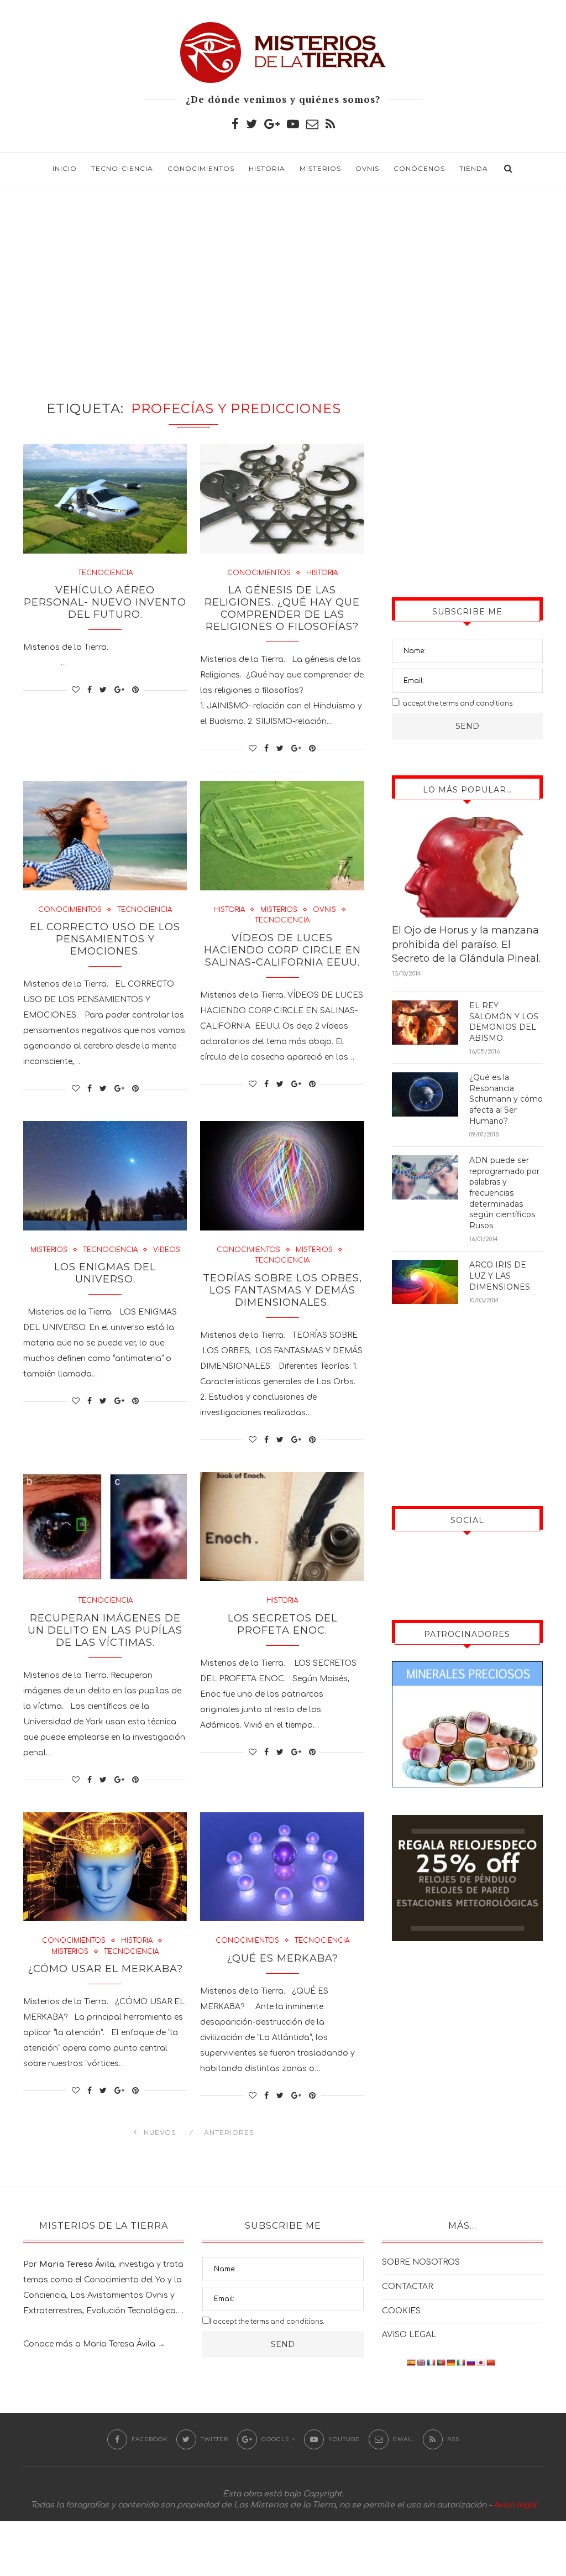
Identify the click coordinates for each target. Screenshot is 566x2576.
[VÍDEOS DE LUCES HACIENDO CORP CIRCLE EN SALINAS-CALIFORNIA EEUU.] (282, 836)
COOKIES (401, 2311)
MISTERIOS (320, 168)
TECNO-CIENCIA (122, 168)
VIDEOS (167, 1250)
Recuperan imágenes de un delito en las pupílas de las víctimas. (105, 1630)
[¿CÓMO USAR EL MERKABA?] (105, 1867)
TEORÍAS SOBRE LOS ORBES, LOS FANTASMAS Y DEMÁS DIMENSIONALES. (282, 1290)
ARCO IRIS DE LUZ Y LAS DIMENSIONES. (501, 1276)
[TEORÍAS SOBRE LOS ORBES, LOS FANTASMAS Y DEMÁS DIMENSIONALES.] (282, 1176)
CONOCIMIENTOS (201, 168)
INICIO (65, 168)
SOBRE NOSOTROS (421, 2262)
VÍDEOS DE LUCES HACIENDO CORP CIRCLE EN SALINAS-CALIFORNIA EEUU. (282, 950)
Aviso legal (515, 2505)
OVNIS (367, 168)
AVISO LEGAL (409, 2335)
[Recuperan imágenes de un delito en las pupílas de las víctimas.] (105, 1527)
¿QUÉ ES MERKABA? (282, 1958)
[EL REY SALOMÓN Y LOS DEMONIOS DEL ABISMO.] (425, 1023)
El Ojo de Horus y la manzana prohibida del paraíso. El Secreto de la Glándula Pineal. (466, 944)
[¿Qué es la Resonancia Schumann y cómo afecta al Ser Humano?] (425, 1094)
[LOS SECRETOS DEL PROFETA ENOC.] (282, 1527)
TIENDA (474, 168)
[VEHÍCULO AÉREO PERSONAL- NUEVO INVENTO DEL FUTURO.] (105, 499)
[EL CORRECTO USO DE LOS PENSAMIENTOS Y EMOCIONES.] (105, 836)
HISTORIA (267, 168)
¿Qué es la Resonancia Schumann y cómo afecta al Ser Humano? (506, 1099)
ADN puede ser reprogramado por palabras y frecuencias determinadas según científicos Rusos (504, 1193)
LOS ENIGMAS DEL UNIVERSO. (105, 1273)
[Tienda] (467, 1823)
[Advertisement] (283, 279)
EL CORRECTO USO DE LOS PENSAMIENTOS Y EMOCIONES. (105, 939)
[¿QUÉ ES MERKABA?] (282, 1867)
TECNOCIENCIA (105, 573)
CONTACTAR (407, 2286)
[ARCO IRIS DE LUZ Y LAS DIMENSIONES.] (425, 1282)
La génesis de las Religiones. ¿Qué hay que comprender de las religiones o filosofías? (282, 608)
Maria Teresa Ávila (119, 2344)
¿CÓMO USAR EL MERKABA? (105, 1969)
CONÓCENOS (419, 168)
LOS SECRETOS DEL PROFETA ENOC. (282, 1624)
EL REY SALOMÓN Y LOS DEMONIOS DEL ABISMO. (504, 1022)
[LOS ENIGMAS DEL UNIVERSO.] (105, 1176)
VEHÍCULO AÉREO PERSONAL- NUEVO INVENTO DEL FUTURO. (105, 602)
